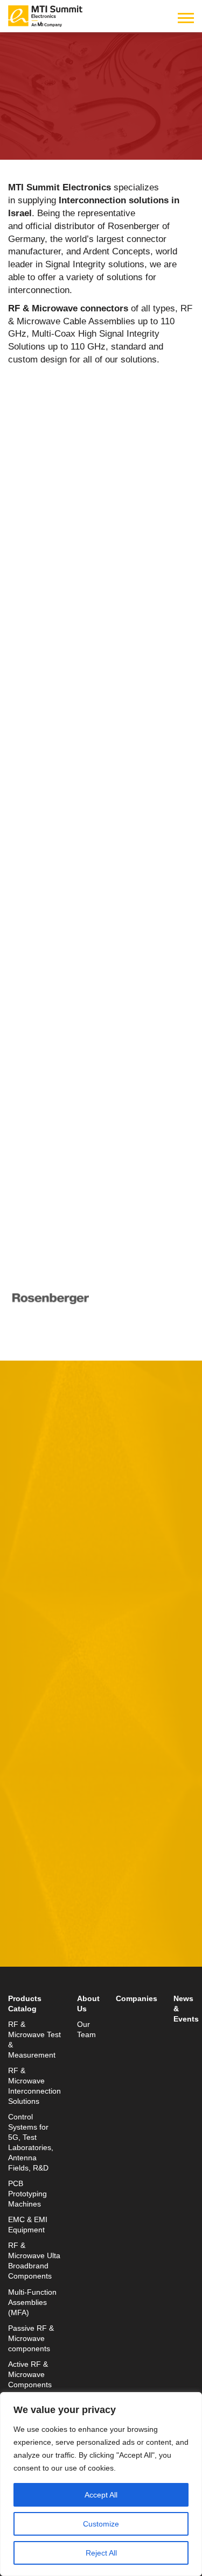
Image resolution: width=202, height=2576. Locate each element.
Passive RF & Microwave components (31, 2339)
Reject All (101, 2553)
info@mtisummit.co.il (51, 1976)
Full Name (30, 1543)
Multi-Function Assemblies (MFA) (32, 2303)
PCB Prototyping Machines (27, 2194)
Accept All (101, 2495)
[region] (101, 2484)
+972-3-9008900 (57, 1950)
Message (27, 1692)
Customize (101, 2524)
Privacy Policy (158, 1814)
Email (20, 1593)
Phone (22, 1642)
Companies (137, 1999)
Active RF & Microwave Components (30, 2375)
